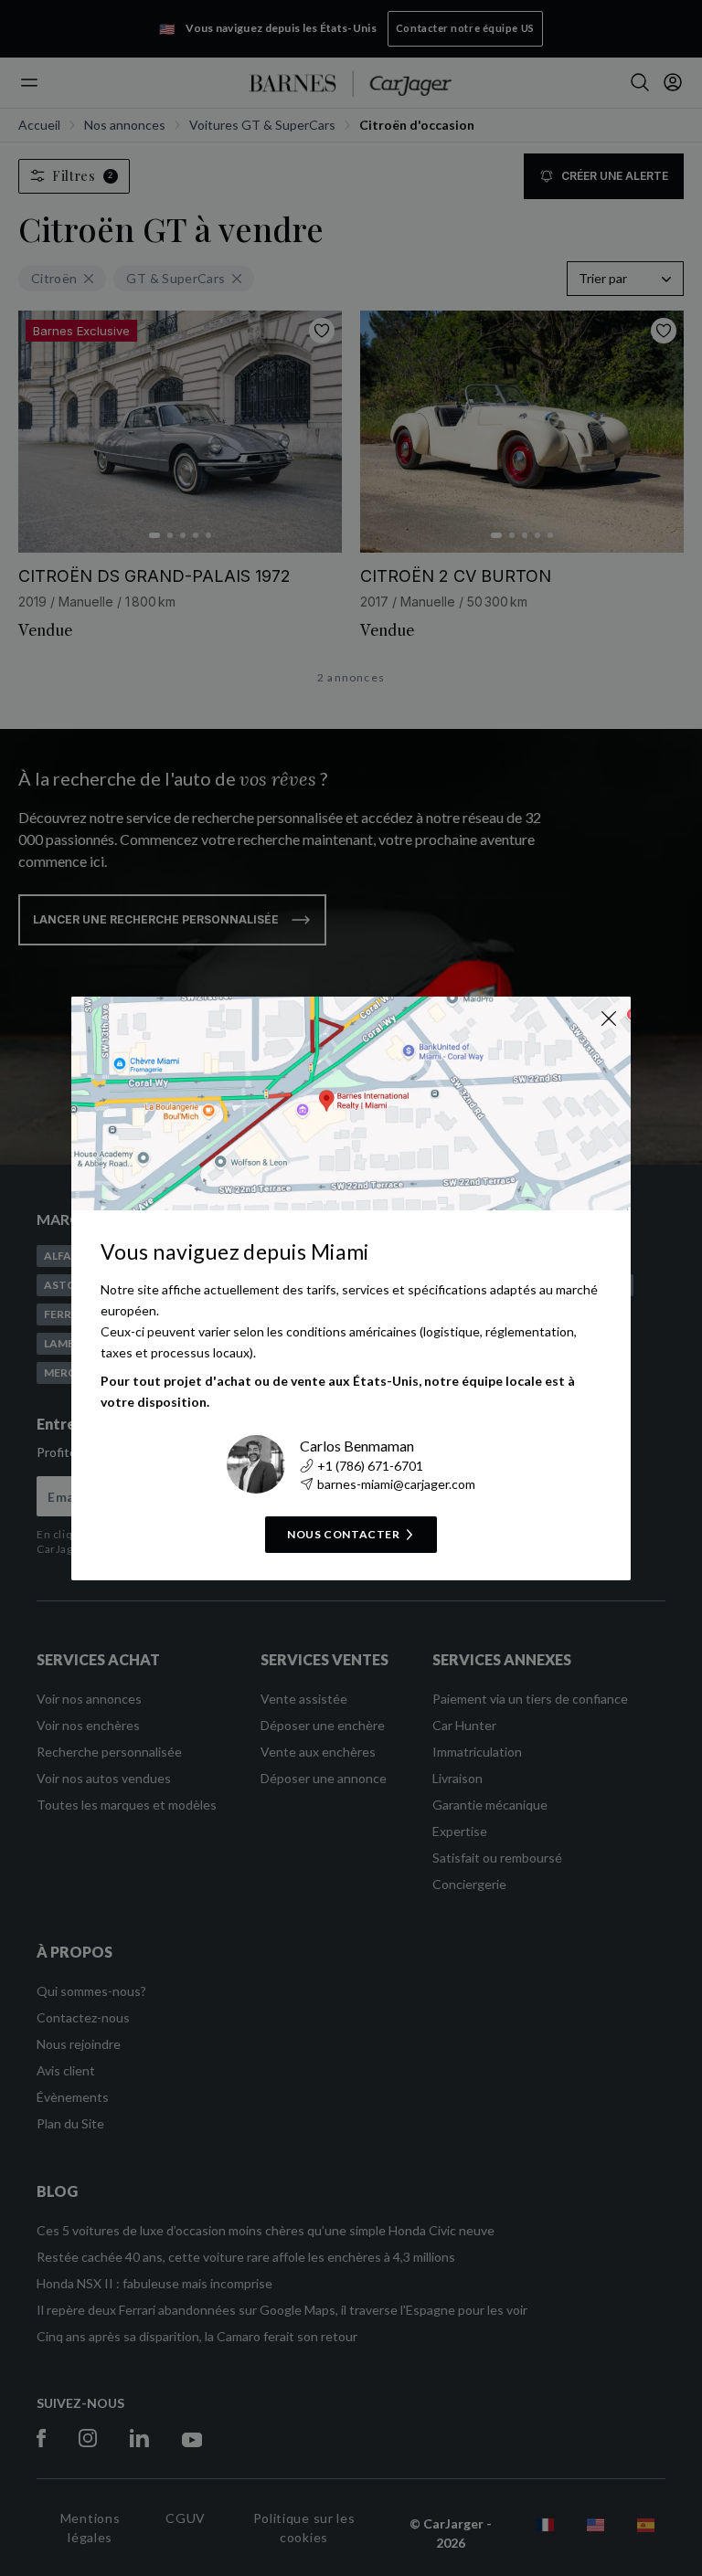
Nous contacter (343, 1534)
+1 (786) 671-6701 (370, 1466)
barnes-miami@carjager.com (396, 1484)
